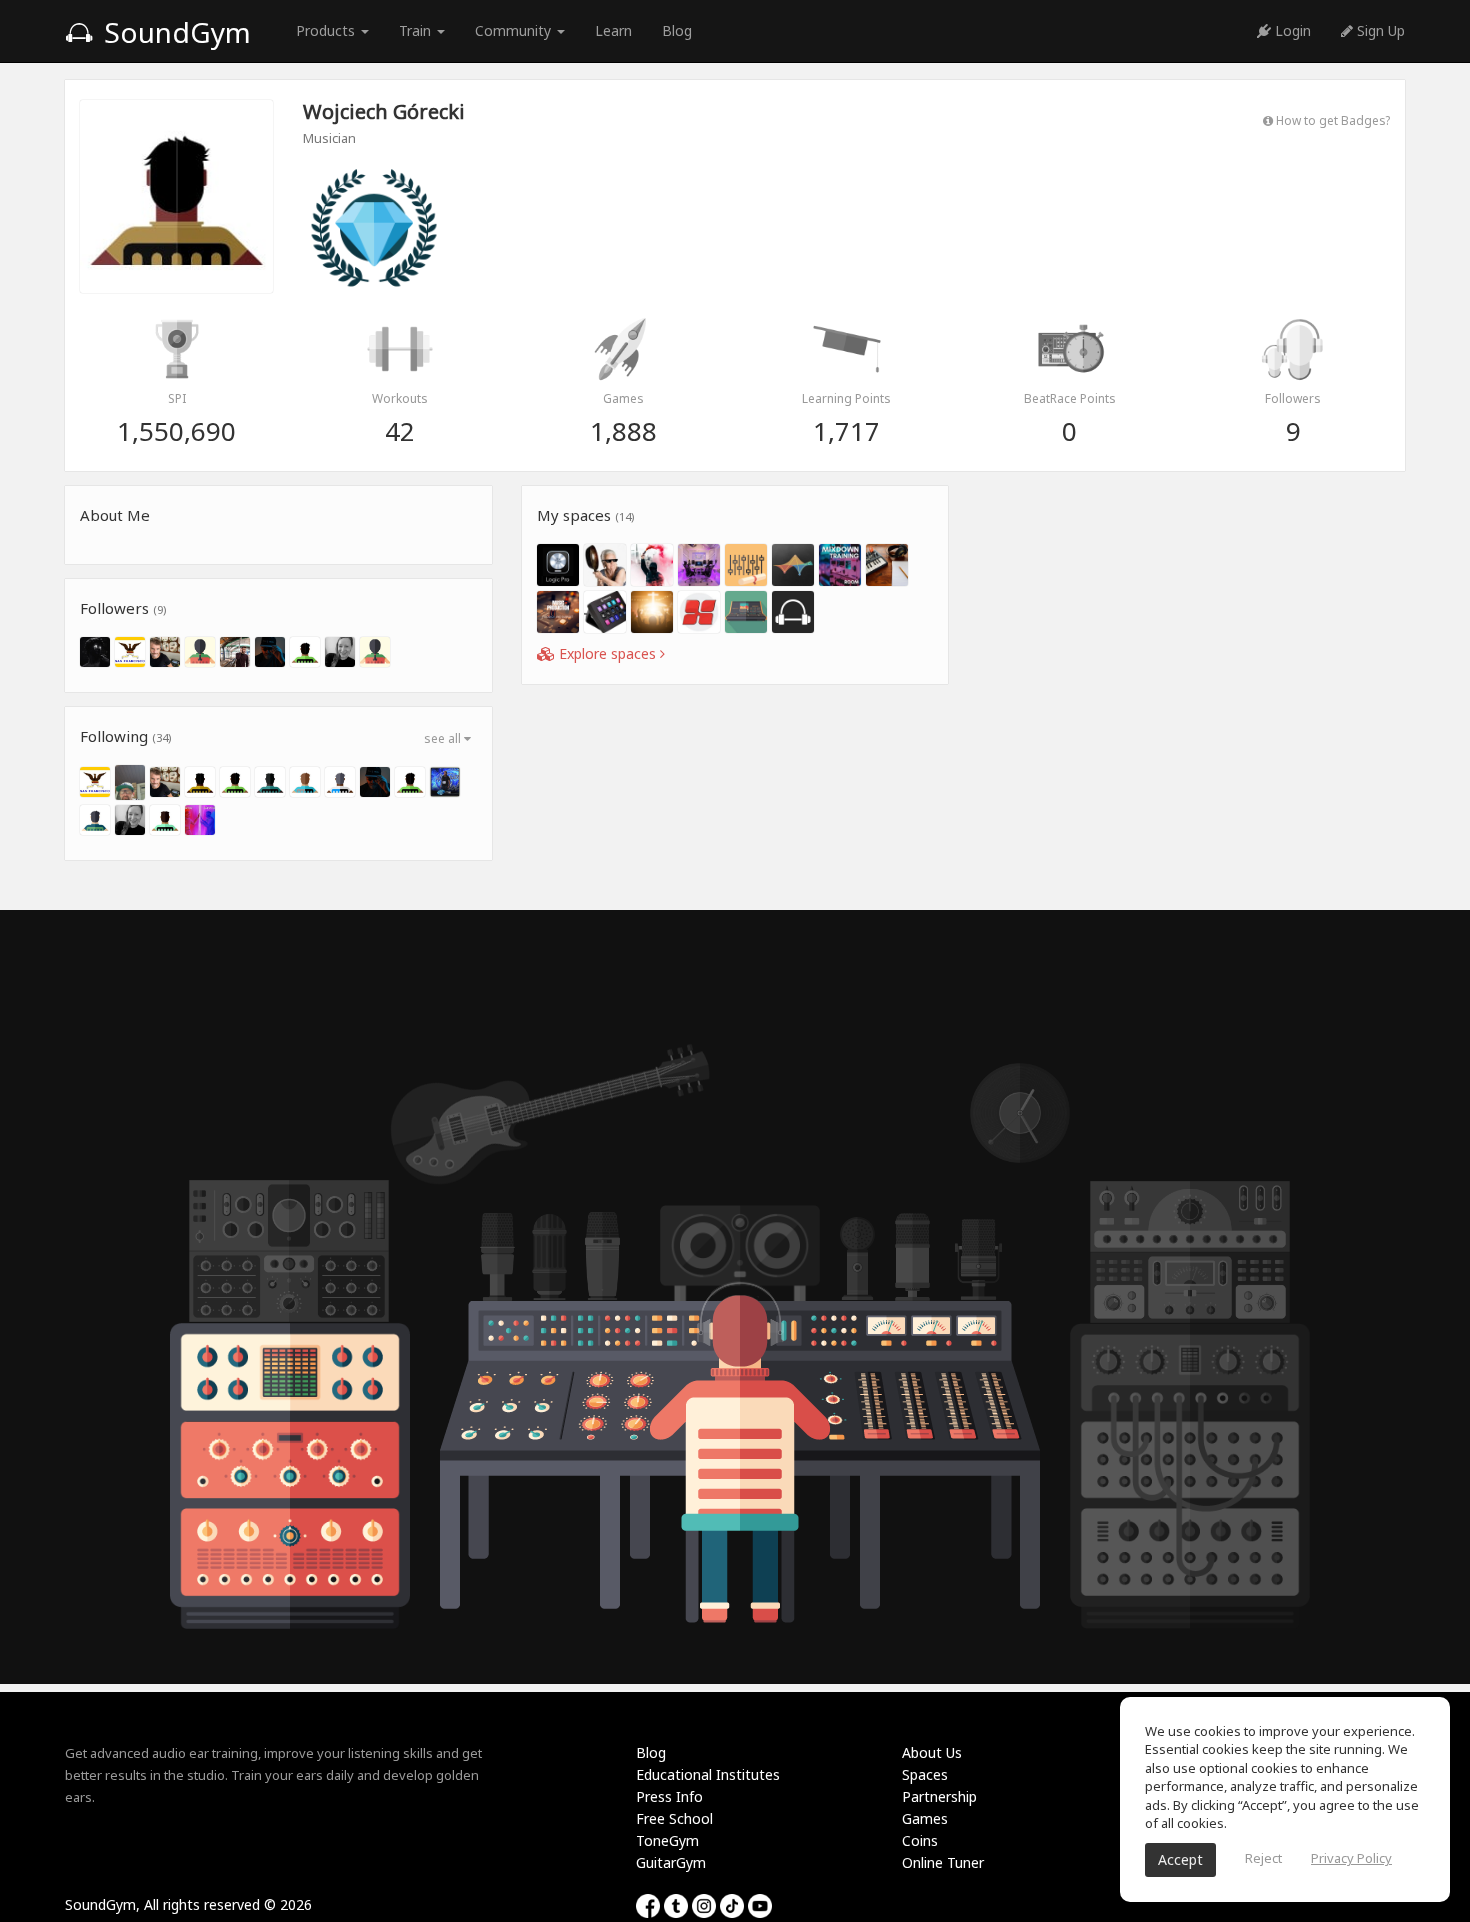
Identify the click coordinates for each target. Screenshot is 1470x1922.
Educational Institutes (708, 1774)
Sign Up (1379, 30)
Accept (1180, 1859)
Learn (613, 30)
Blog (677, 30)
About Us (932, 1752)
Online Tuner (943, 1862)
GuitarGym (671, 1862)
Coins (920, 1840)
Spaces (925, 1774)
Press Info (669, 1796)
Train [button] (417, 30)
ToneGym (667, 1840)
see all (444, 738)
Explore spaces (607, 653)
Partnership (939, 1796)
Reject (1263, 1858)
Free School (674, 1818)
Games (925, 1818)
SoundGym (174, 32)
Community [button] (515, 30)
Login (1291, 30)
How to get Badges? (1331, 120)
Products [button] (327, 30)
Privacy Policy (1351, 1858)
